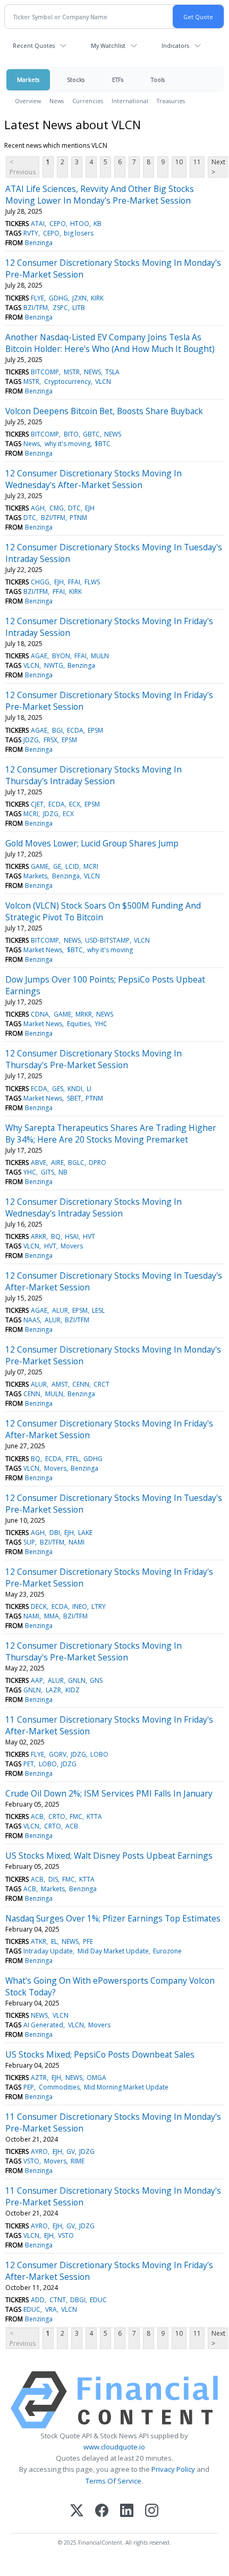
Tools (158, 79)
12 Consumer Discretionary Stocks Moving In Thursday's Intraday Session (94, 775)
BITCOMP (45, 372)
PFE (88, 1941)
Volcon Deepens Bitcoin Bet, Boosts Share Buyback (104, 411)
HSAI (72, 1236)
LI (89, 1089)
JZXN (79, 298)
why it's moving (67, 444)
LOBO (99, 1754)
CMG (57, 508)
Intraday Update (48, 1951)
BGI (57, 730)
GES (58, 1089)
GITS (48, 1172)
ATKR (39, 1941)
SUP (29, 1542)
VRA (51, 2309)
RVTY (31, 233)
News (57, 101)
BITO (71, 434)
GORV (58, 1754)
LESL (98, 1310)
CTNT (58, 2300)
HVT (89, 1236)
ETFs (118, 79)
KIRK (97, 298)
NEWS (92, 372)
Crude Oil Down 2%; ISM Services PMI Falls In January (109, 1793)
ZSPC (60, 308)
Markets (28, 79)
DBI (55, 1533)
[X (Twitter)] (77, 2511)
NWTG (54, 665)
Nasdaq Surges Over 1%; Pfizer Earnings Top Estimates (113, 1918)
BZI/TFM (36, 308)
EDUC (98, 2300)
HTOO (80, 224)
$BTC (103, 444)
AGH (38, 508)
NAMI (77, 1542)
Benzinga (39, 243)
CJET (37, 804)
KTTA (94, 1816)
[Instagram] (152, 2511)
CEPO (58, 224)
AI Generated (43, 2025)
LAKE (85, 1533)
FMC (76, 1816)
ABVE (39, 1163)
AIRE (57, 1163)
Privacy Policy (173, 2469)
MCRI (31, 814)
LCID (72, 866)
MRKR (84, 1014)
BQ (56, 1236)
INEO (80, 1606)
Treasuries (171, 101)
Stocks (76, 79)
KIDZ (73, 1690)
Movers (72, 1246)
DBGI (78, 2300)
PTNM (78, 518)
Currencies (88, 101)
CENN (81, 1384)
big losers (79, 233)
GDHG (58, 298)
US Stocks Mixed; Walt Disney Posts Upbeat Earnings (109, 1856)
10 (179, 162)
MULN (100, 656)
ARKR (39, 1236)
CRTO (57, 1816)
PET (29, 1764)
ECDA (75, 730)
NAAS (32, 1320)
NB (63, 1172)
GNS (96, 1680)
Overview (28, 101)
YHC (101, 1024)
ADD (38, 2300)
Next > (218, 167)
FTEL (73, 1459)
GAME (40, 866)
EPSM (95, 730)
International (130, 101)
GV (71, 2151)
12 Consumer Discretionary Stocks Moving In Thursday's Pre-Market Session (94, 1059)
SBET (74, 1098)
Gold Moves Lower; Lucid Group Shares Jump (92, 843)
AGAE (39, 656)
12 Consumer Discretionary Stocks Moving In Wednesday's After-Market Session (94, 479)
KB (97, 224)
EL (54, 1941)
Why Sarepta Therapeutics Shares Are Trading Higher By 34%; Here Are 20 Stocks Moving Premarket (111, 1134)
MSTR (72, 372)
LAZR (53, 1690)
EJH (90, 508)
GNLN (77, 1680)
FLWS (92, 582)
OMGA (96, 2078)
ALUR (60, 1310)
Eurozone (167, 1951)
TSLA (112, 372)
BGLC (76, 1163)
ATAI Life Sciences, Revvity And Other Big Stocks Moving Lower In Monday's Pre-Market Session (100, 195)
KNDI (75, 1089)
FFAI (74, 582)
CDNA (40, 1014)
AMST (60, 1384)
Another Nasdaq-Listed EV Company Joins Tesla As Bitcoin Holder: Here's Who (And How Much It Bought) (110, 343)
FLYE (37, 298)
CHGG (40, 582)
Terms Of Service (113, 2481)
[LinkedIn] (127, 2511)
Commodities (59, 2087)
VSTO (31, 2161)
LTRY (99, 1606)
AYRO (39, 2151)
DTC (74, 508)
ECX (75, 804)
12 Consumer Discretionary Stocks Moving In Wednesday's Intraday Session (94, 1207)
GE (57, 866)
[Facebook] (102, 2511)
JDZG (31, 740)
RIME (78, 2161)
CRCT (101, 1384)
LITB (79, 308)
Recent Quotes (34, 45)
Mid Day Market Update (113, 1951)
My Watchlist (108, 45)
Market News (43, 950)
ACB (37, 1816)
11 (197, 162)
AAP (37, 1680)
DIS (53, 1879)
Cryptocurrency (67, 381)
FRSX (50, 740)
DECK (39, 1606)
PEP (29, 2087)
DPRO (97, 1163)
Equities (79, 1024)
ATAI (38, 224)
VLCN (103, 381)
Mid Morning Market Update (126, 2087)
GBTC (91, 434)
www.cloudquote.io (114, 2447)
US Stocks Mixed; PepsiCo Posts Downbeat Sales (100, 2054)
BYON (61, 656)
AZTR (39, 2078)
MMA (52, 1616)
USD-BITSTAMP (107, 940)
